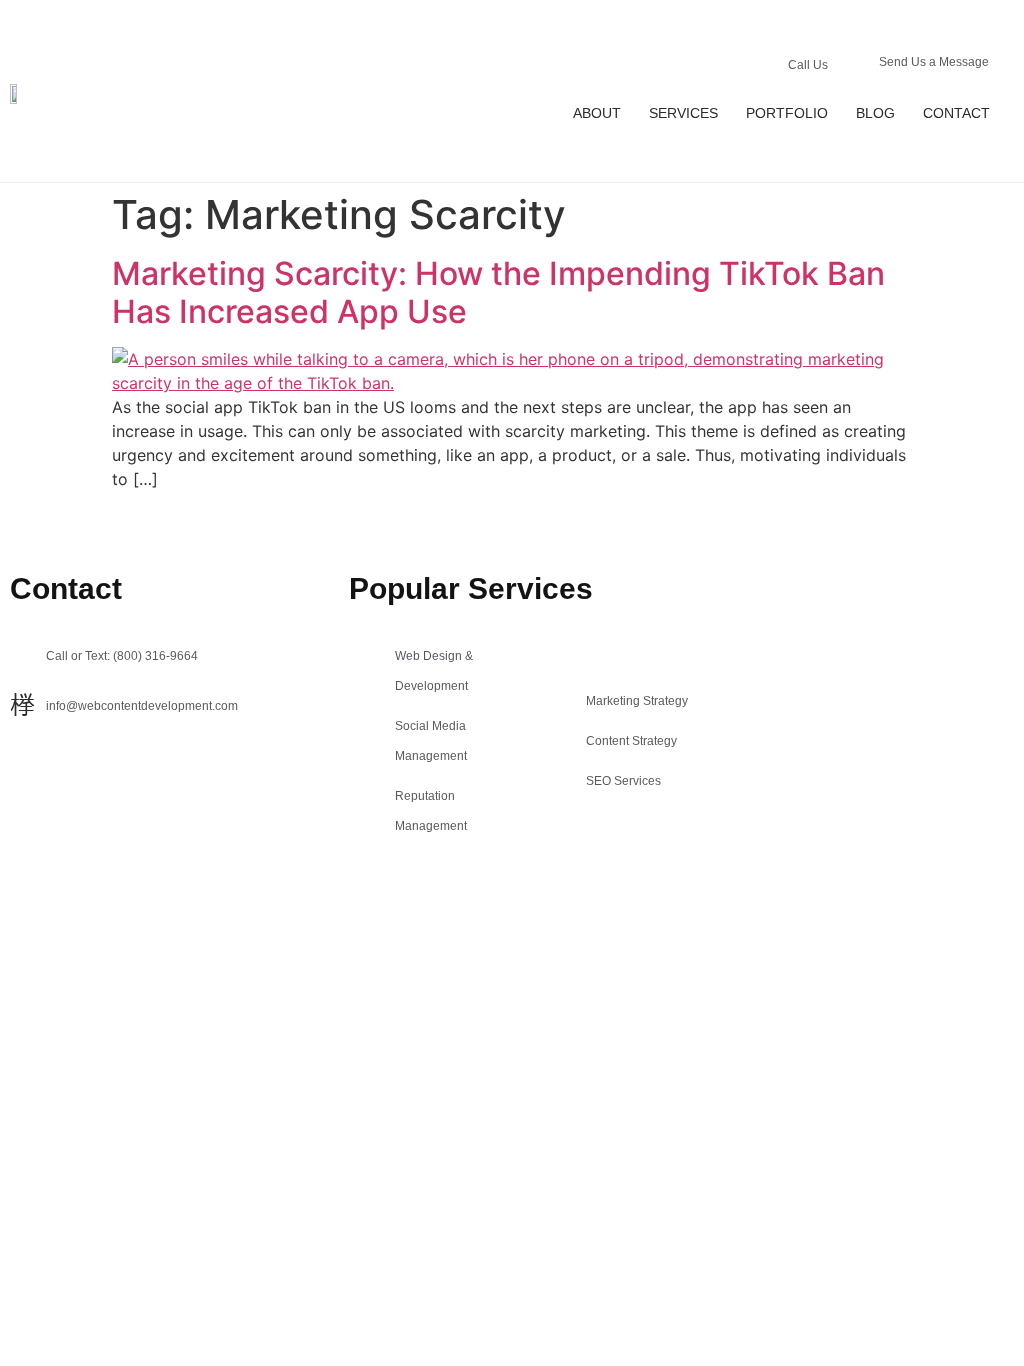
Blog (875, 113)
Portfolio (787, 113)
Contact (956, 113)
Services (683, 113)
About (597, 113)
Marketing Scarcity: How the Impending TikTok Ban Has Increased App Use (498, 292)
